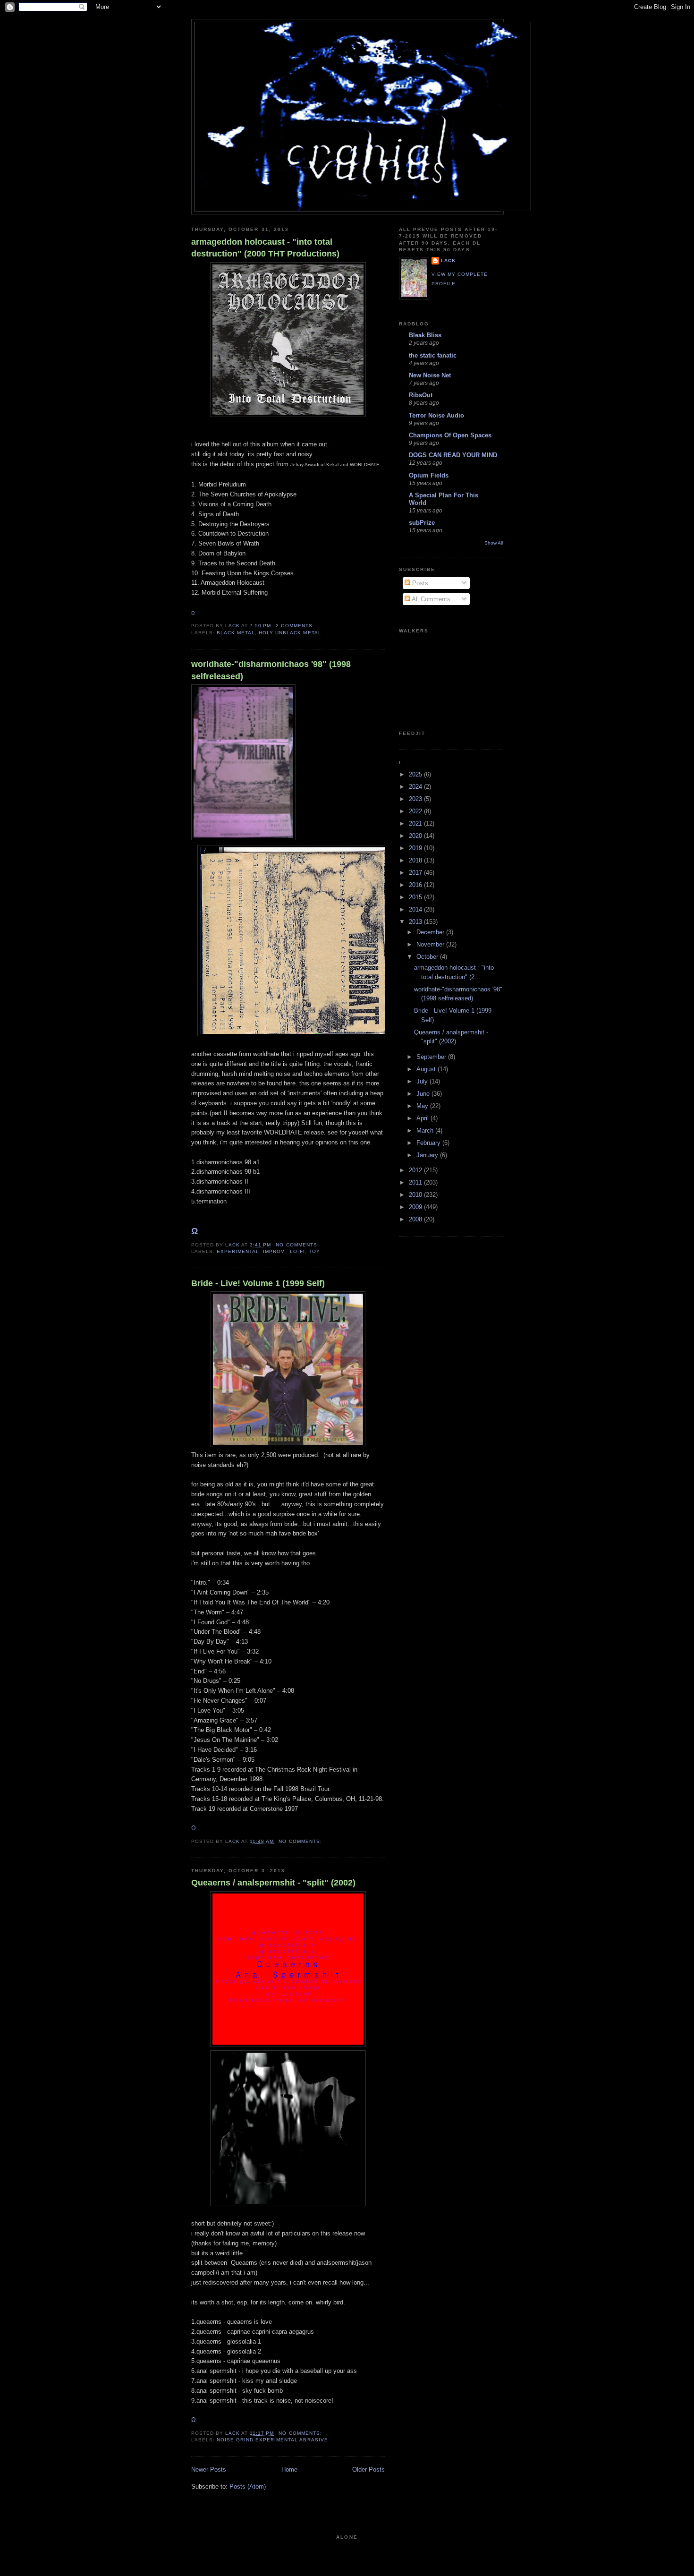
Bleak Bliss (425, 335)
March (426, 1130)
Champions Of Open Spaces (450, 435)
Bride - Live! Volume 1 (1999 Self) (258, 1283)
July (423, 1081)
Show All (494, 543)
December (431, 932)
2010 (416, 1195)
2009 (416, 1207)
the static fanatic (433, 355)
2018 (416, 860)
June (424, 1094)
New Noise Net (430, 375)
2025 (416, 774)
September (432, 1057)
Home (289, 2469)
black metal (236, 633)
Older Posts (368, 2469)
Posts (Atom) (248, 2486)
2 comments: (296, 626)
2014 (416, 909)
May (423, 1106)
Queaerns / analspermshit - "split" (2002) (273, 1883)
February (429, 1143)
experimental (238, 1251)
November (431, 944)
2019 (416, 848)
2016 (416, 885)
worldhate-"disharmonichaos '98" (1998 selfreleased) (271, 670)
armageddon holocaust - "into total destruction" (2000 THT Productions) (265, 248)
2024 (416, 787)
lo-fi (297, 1251)
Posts (419, 583)
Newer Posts (209, 2469)
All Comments (430, 599)
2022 (416, 811)
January (428, 1155)
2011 (416, 1182)
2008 (416, 1219)
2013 (416, 922)
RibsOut (421, 395)
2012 (416, 1170)
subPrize (422, 523)
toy (314, 1251)
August (427, 1069)
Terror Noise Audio (436, 415)
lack (448, 260)
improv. (275, 1251)
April (423, 1118)
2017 (416, 873)
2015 (416, 897)
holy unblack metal (290, 633)
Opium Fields (429, 475)
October (428, 957)
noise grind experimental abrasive (272, 2440)
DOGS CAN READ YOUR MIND (453, 455)
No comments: (298, 1245)
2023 (416, 799)
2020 (416, 836)
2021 (416, 823)
